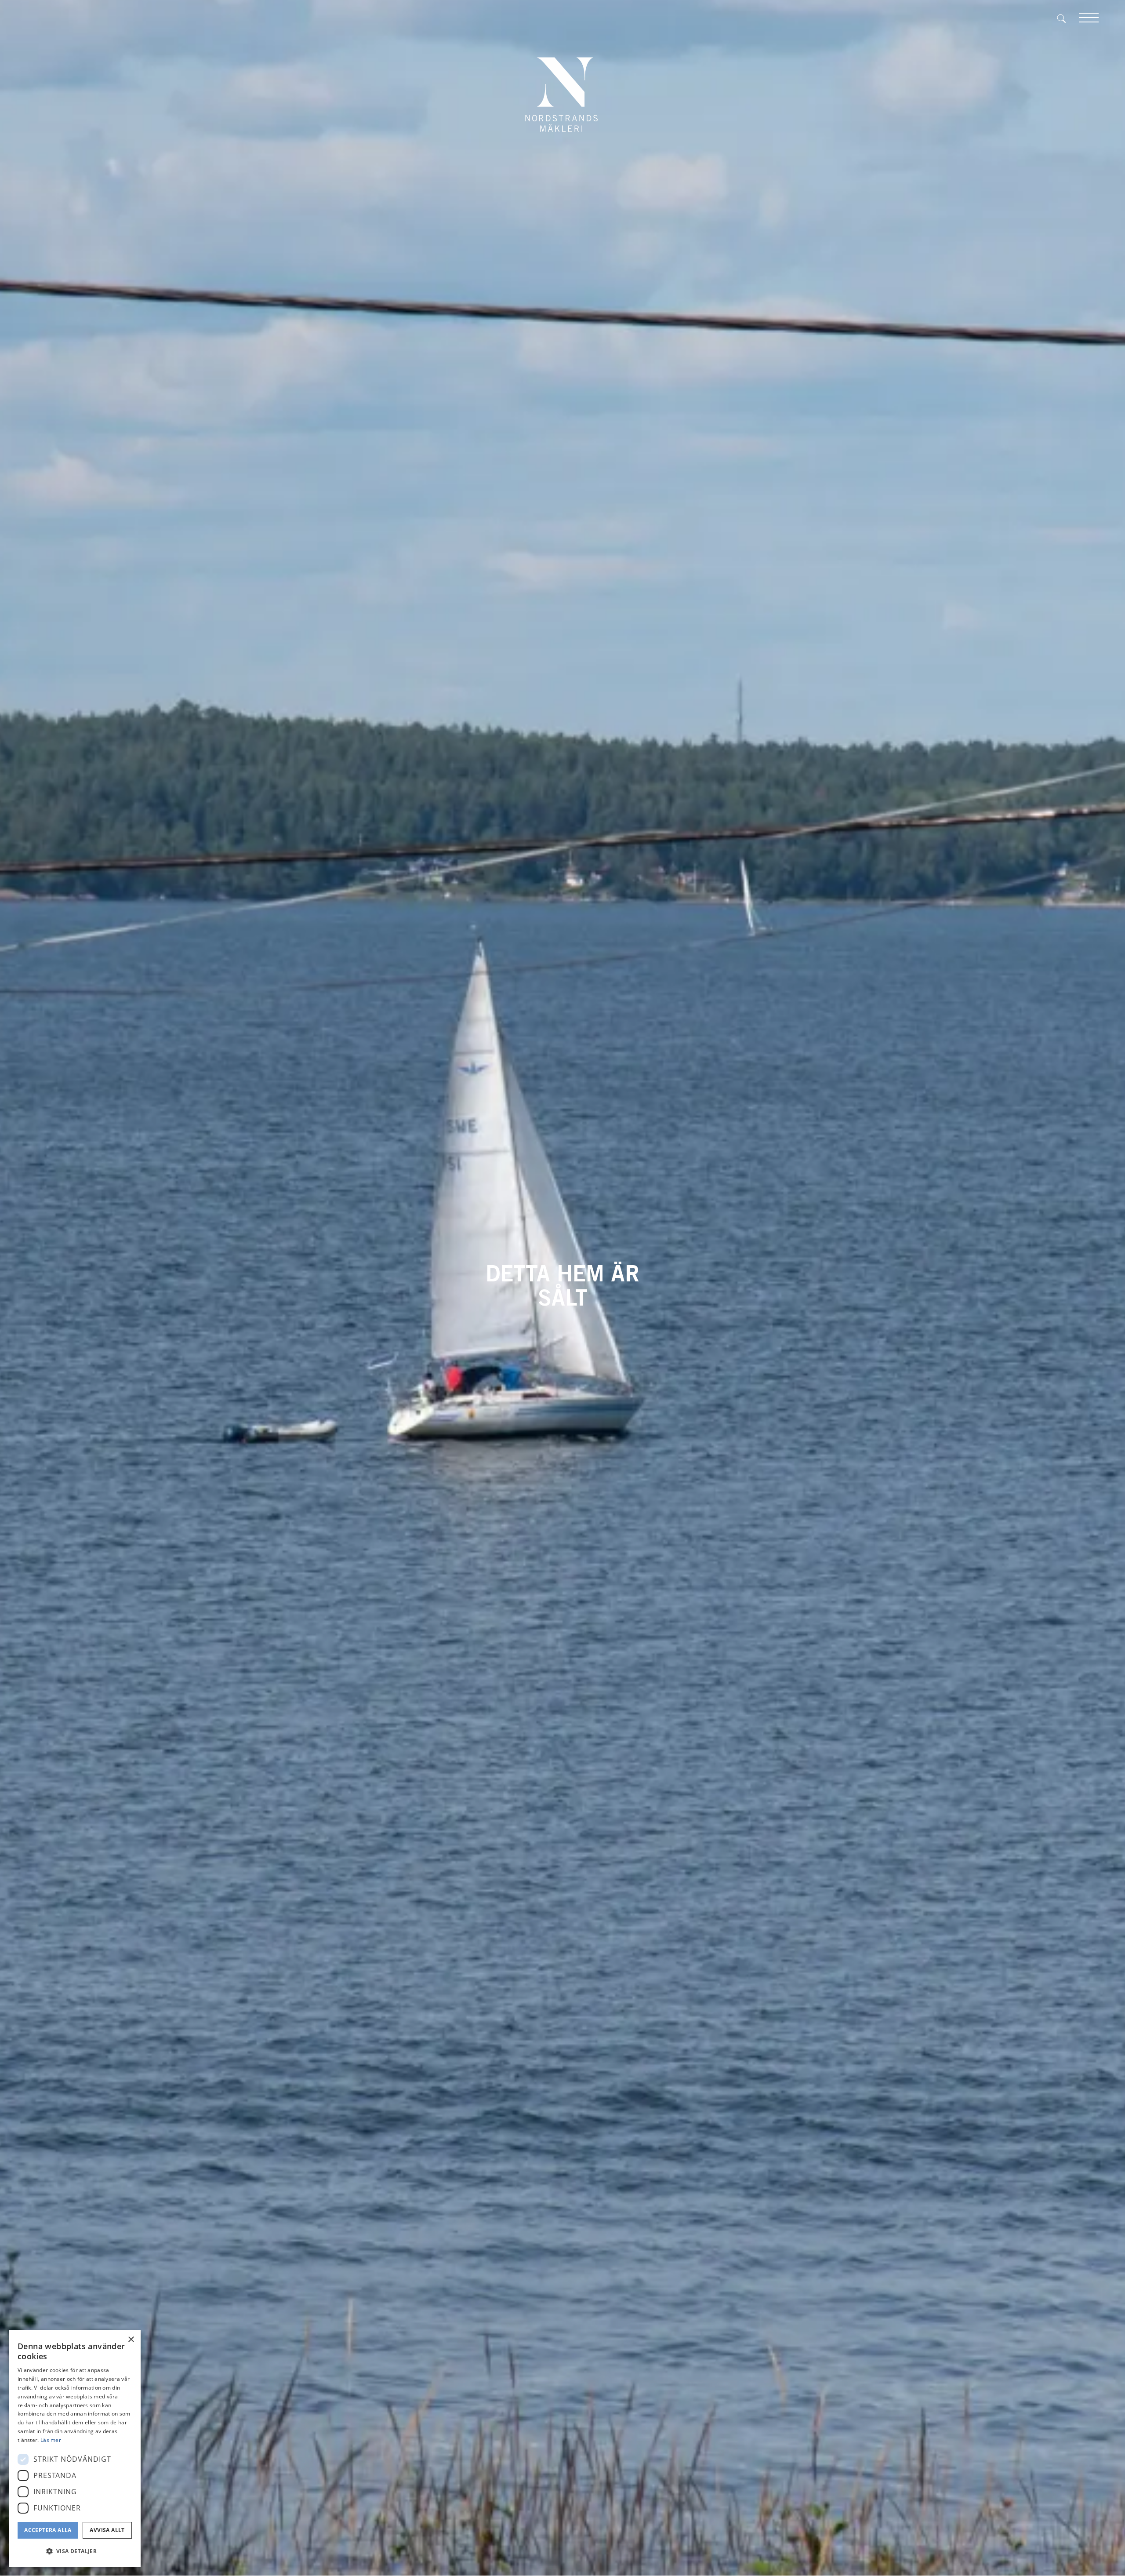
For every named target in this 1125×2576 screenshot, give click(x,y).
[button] (75, 2551)
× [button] (131, 2340)
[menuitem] (1068, 18)
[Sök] (1068, 18)
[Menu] (1089, 18)
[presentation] (30, 1288)
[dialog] (75, 2449)
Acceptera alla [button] (48, 2530)
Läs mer (51, 2440)
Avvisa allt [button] (107, 2530)
